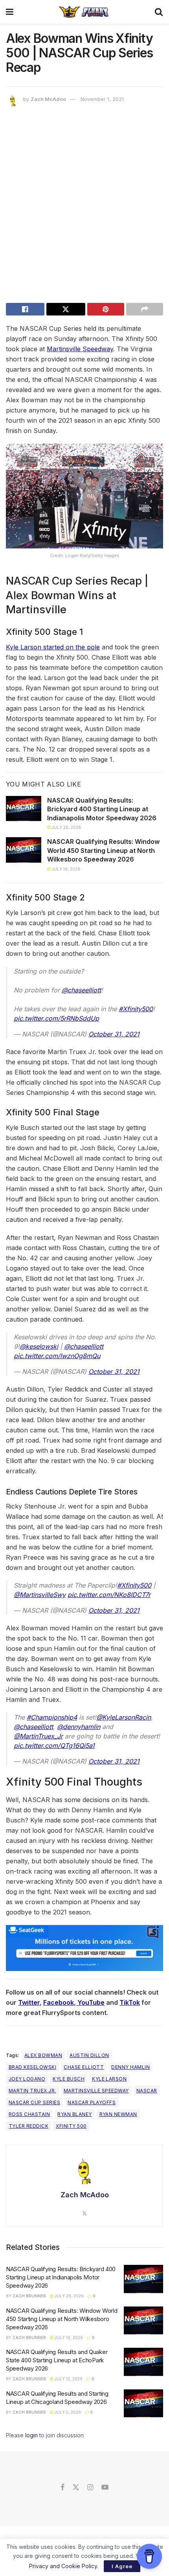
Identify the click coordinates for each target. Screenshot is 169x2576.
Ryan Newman (118, 2114)
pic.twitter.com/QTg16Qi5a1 (54, 1745)
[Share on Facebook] (25, 309)
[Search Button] (159, 12)
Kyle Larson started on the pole (53, 647)
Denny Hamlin (130, 2067)
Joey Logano (27, 2079)
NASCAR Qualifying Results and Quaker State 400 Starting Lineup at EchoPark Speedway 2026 (57, 2360)
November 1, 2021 (102, 99)
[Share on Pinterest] (106, 309)
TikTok (130, 2002)
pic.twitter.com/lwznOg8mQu (57, 1356)
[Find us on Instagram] (90, 2488)
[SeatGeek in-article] (84, 1947)
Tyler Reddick (28, 2126)
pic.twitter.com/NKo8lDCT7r (109, 1595)
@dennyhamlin (79, 1727)
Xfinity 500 (71, 2126)
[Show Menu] (10, 12)
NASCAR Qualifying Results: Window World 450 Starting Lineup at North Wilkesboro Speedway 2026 (103, 850)
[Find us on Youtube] (105, 2488)
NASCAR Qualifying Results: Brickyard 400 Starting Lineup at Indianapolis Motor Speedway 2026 (102, 809)
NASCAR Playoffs (92, 2102)
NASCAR (147, 2091)
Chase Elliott (84, 2067)
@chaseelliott (81, 990)
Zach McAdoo (48, 99)
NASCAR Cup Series (34, 2102)
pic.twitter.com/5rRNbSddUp (56, 1018)
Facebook (59, 2002)
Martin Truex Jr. (32, 2091)
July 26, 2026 (66, 827)
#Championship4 (52, 1717)
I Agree (122, 2566)
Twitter (29, 2002)
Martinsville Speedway (80, 349)
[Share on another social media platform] (145, 309)
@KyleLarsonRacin (124, 1717)
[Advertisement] (84, 207)
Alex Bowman (43, 2055)
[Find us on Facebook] (62, 2488)
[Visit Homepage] (84, 12)
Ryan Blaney (74, 2114)
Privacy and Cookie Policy (63, 2566)
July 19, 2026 (65, 869)
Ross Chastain (29, 2114)
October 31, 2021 (114, 1034)
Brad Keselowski (32, 2067)
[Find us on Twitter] (76, 2488)
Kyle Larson (109, 2079)
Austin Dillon (89, 2055)
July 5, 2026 (67, 2412)
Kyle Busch (69, 2079)
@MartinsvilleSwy (40, 1595)
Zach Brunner (29, 2296)
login (31, 2435)
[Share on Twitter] (66, 309)
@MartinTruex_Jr (38, 1736)
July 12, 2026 (68, 2379)
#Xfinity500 (136, 1009)
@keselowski (39, 1346)
